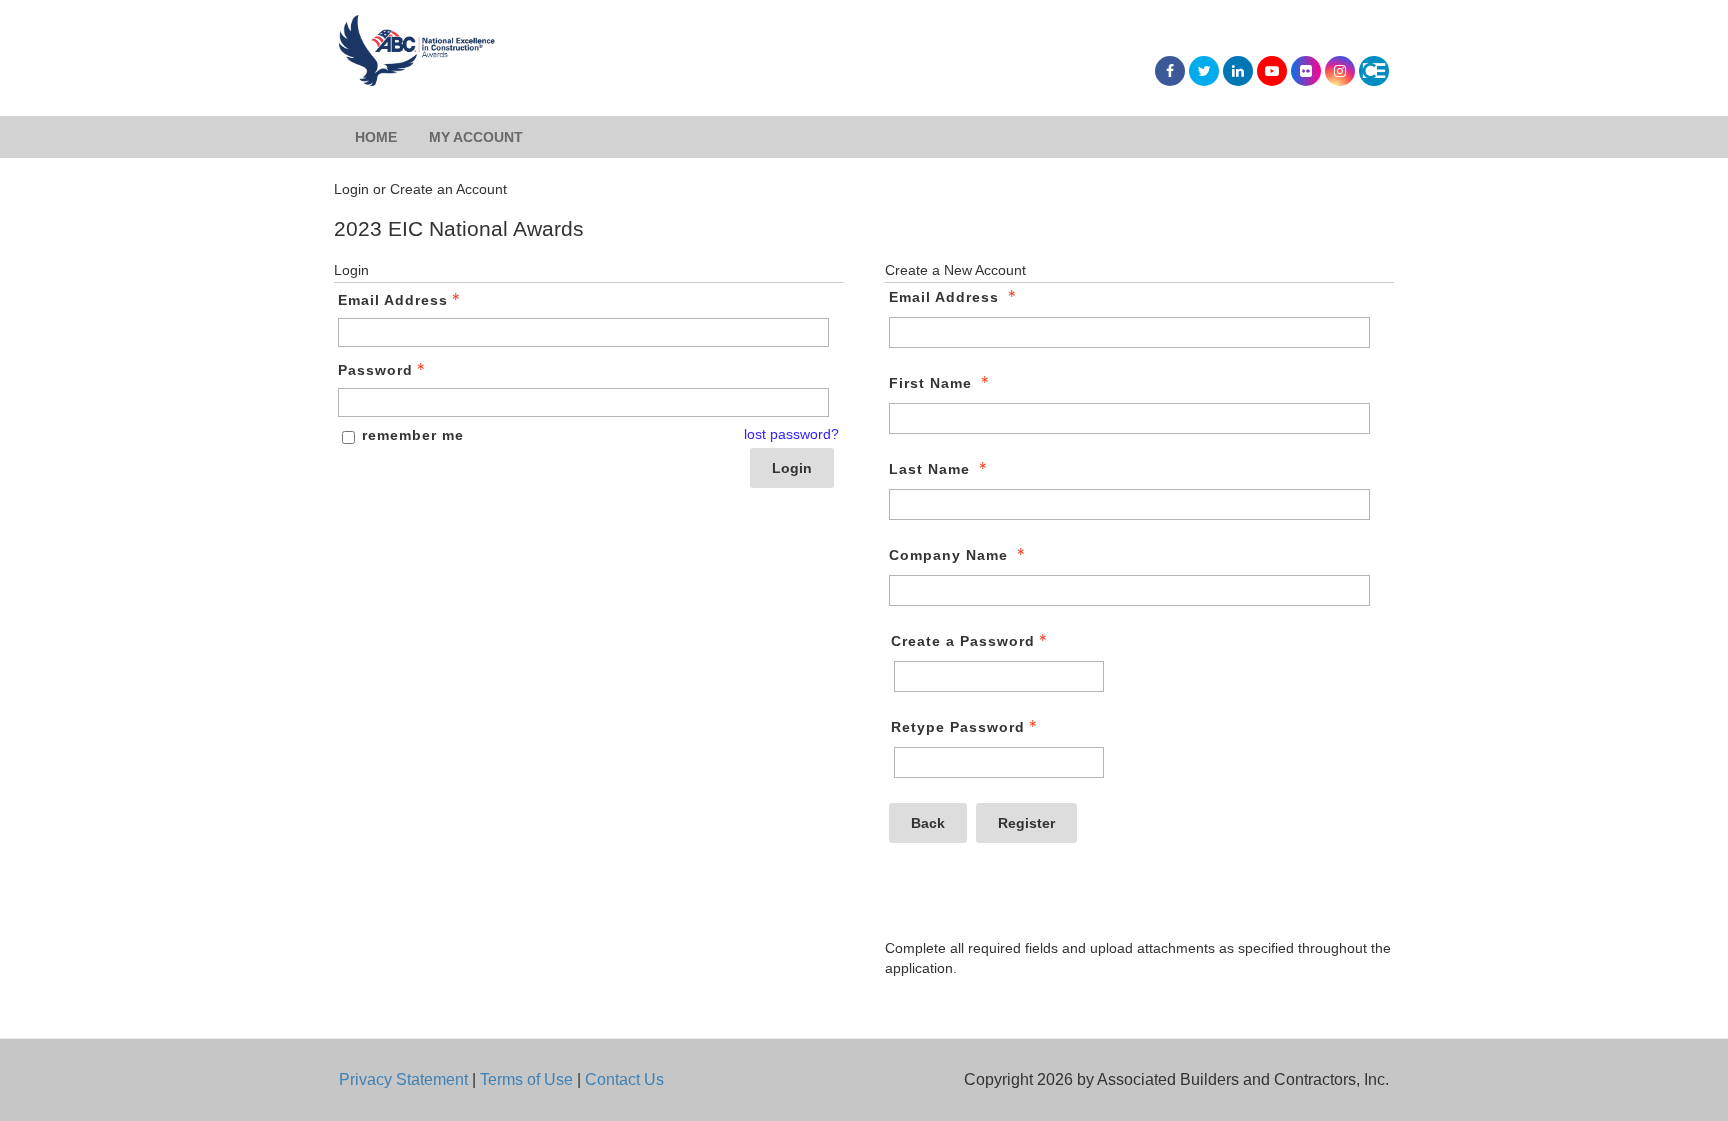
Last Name (929, 469)
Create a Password (963, 641)
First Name (930, 383)
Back (928, 823)
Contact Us (624, 1079)
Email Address (393, 300)
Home (376, 137)
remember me (413, 435)
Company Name (948, 555)
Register (1026, 823)
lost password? (791, 434)
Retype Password (958, 727)
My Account (476, 137)
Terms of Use (526, 1079)
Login (792, 468)
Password (375, 370)
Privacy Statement (403, 1079)
